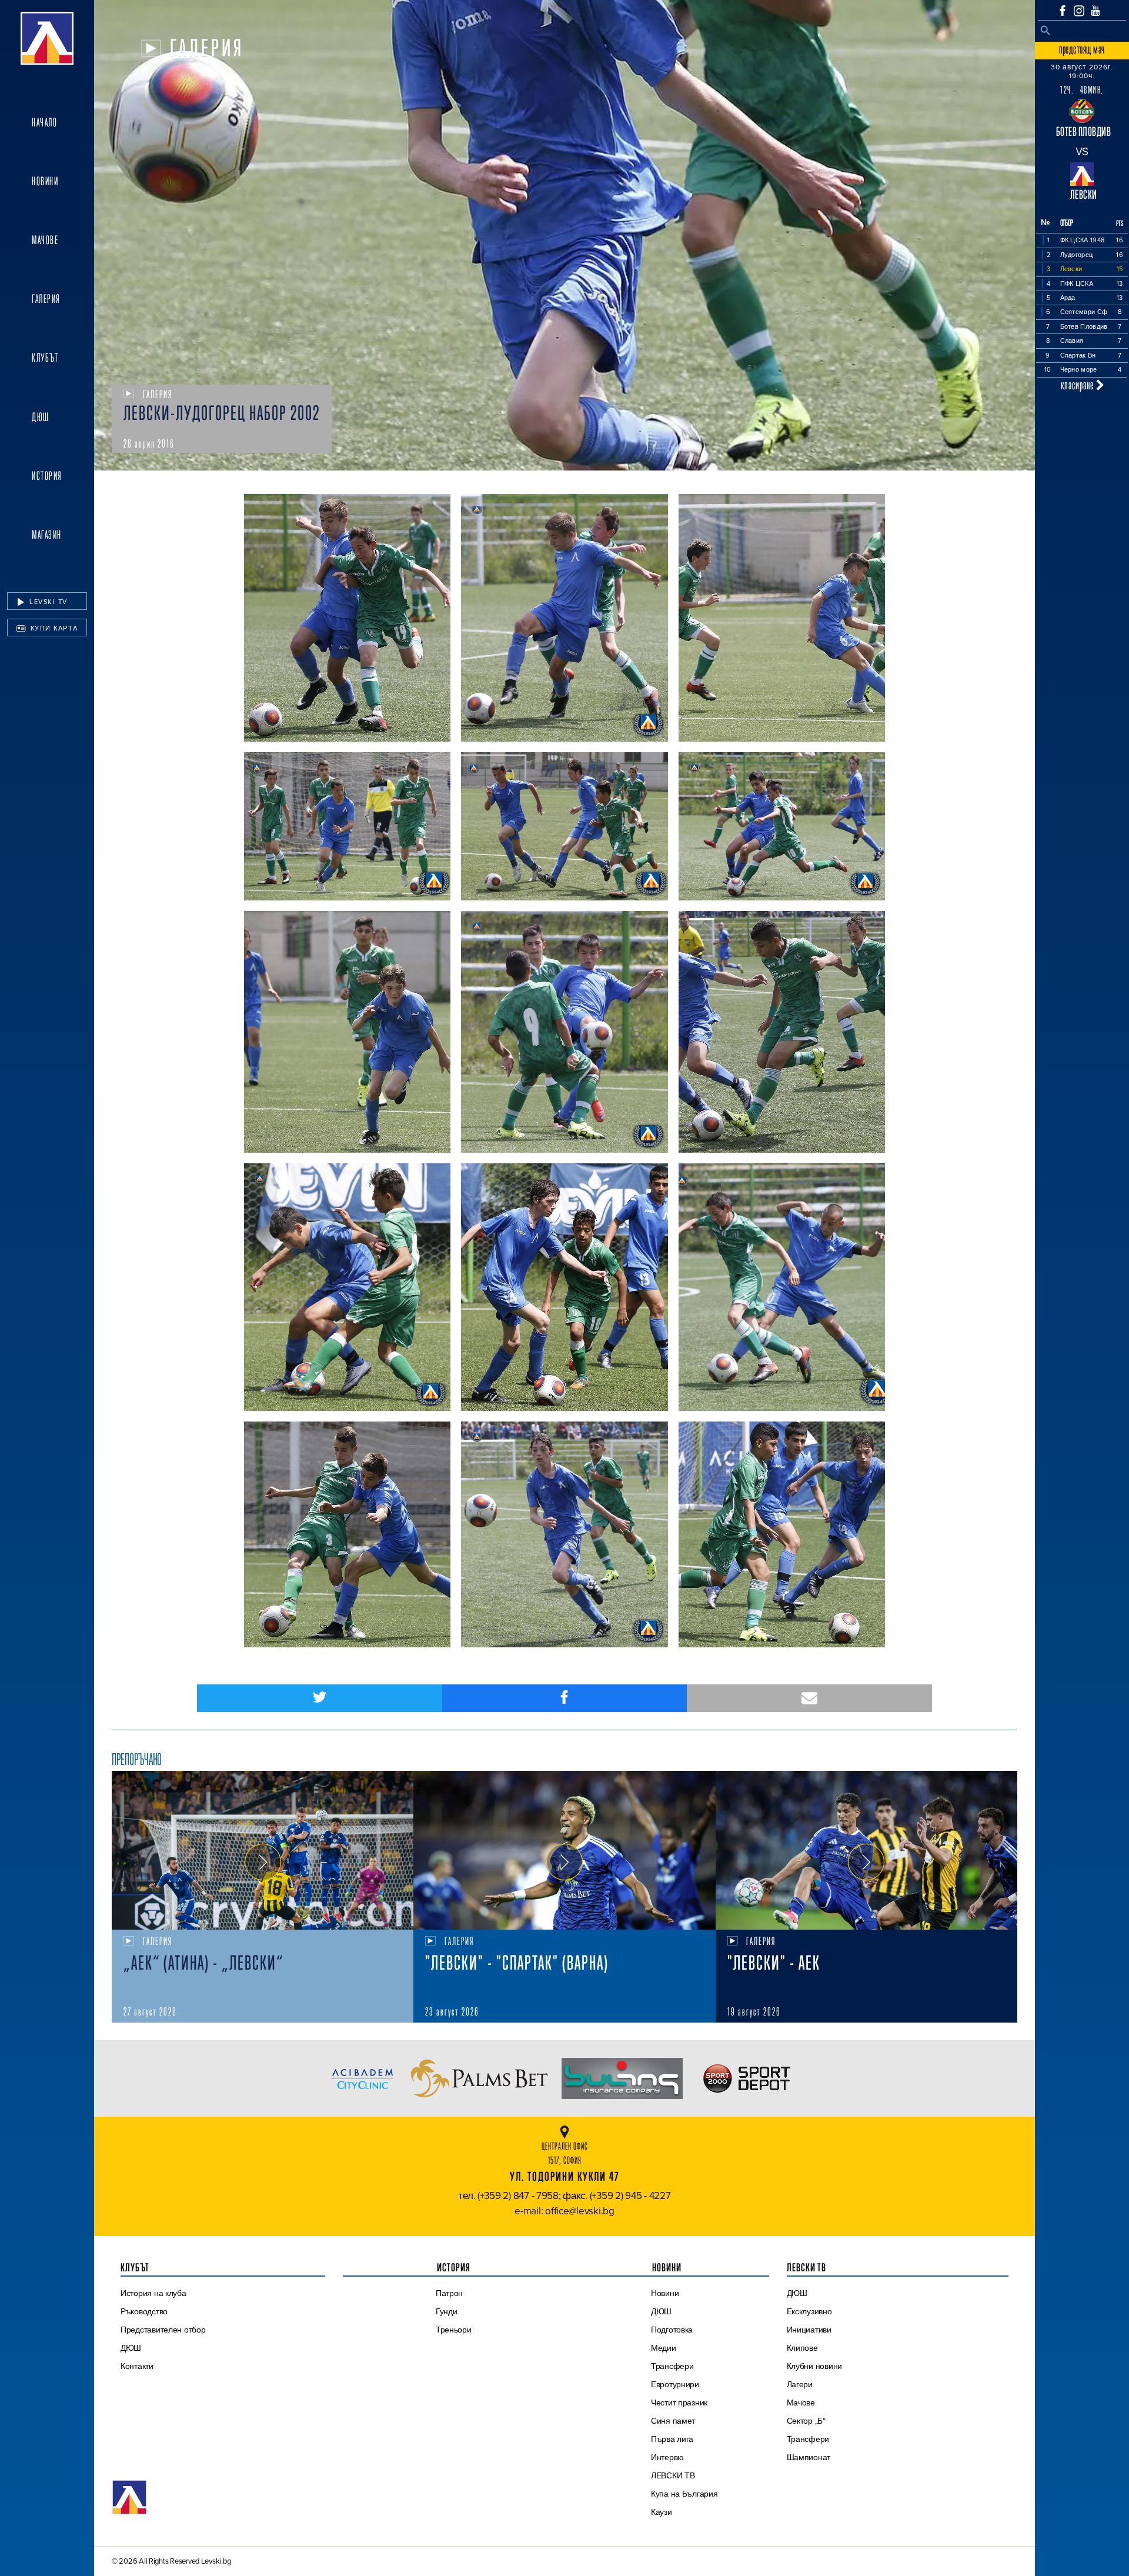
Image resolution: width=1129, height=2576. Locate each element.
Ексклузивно (809, 2311)
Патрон (449, 2293)
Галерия (46, 299)
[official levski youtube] (1095, 11)
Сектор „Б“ (806, 2421)
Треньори (454, 2330)
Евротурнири (675, 2384)
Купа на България (684, 2494)
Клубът (45, 358)
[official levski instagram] (1079, 11)
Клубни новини (815, 2366)
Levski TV (47, 602)
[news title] (263, 1850)
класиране (1078, 385)
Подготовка (672, 2330)
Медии (664, 2348)
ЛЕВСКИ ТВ (673, 2475)
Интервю (667, 2457)
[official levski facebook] (1063, 11)
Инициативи (809, 2330)
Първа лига (672, 2439)
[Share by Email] (809, 1698)
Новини (45, 181)
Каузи (662, 2512)
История (47, 476)
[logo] (47, 38)
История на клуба (153, 2293)
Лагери (800, 2384)
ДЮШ (41, 417)
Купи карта (53, 628)
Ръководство (144, 2311)
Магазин (47, 535)
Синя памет (673, 2421)
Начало (44, 122)
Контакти (137, 2366)
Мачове (45, 240)
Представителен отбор (163, 2330)
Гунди (447, 2311)
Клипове (802, 2348)
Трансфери (672, 2366)
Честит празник (679, 2403)
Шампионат (809, 2457)
